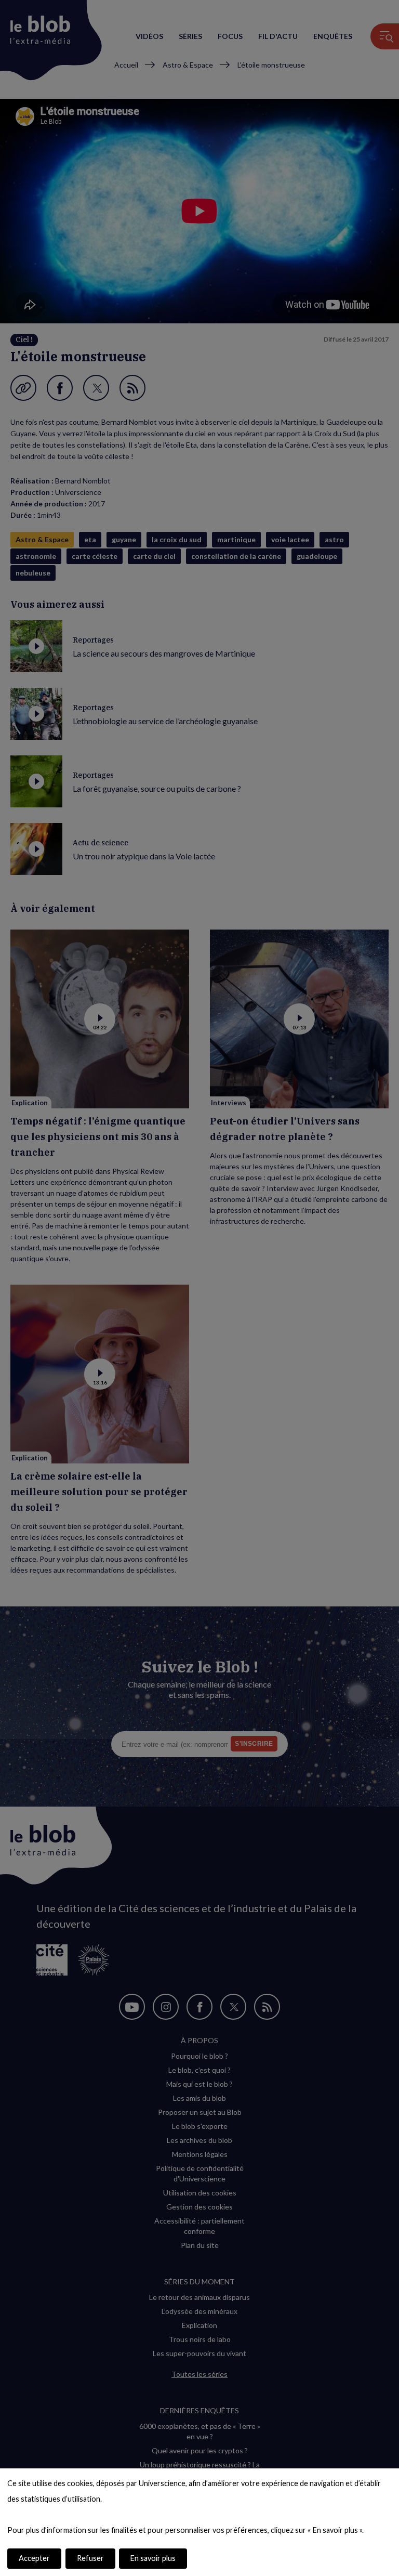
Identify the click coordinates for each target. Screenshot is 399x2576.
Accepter (34, 2558)
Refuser (90, 2558)
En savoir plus (153, 2558)
